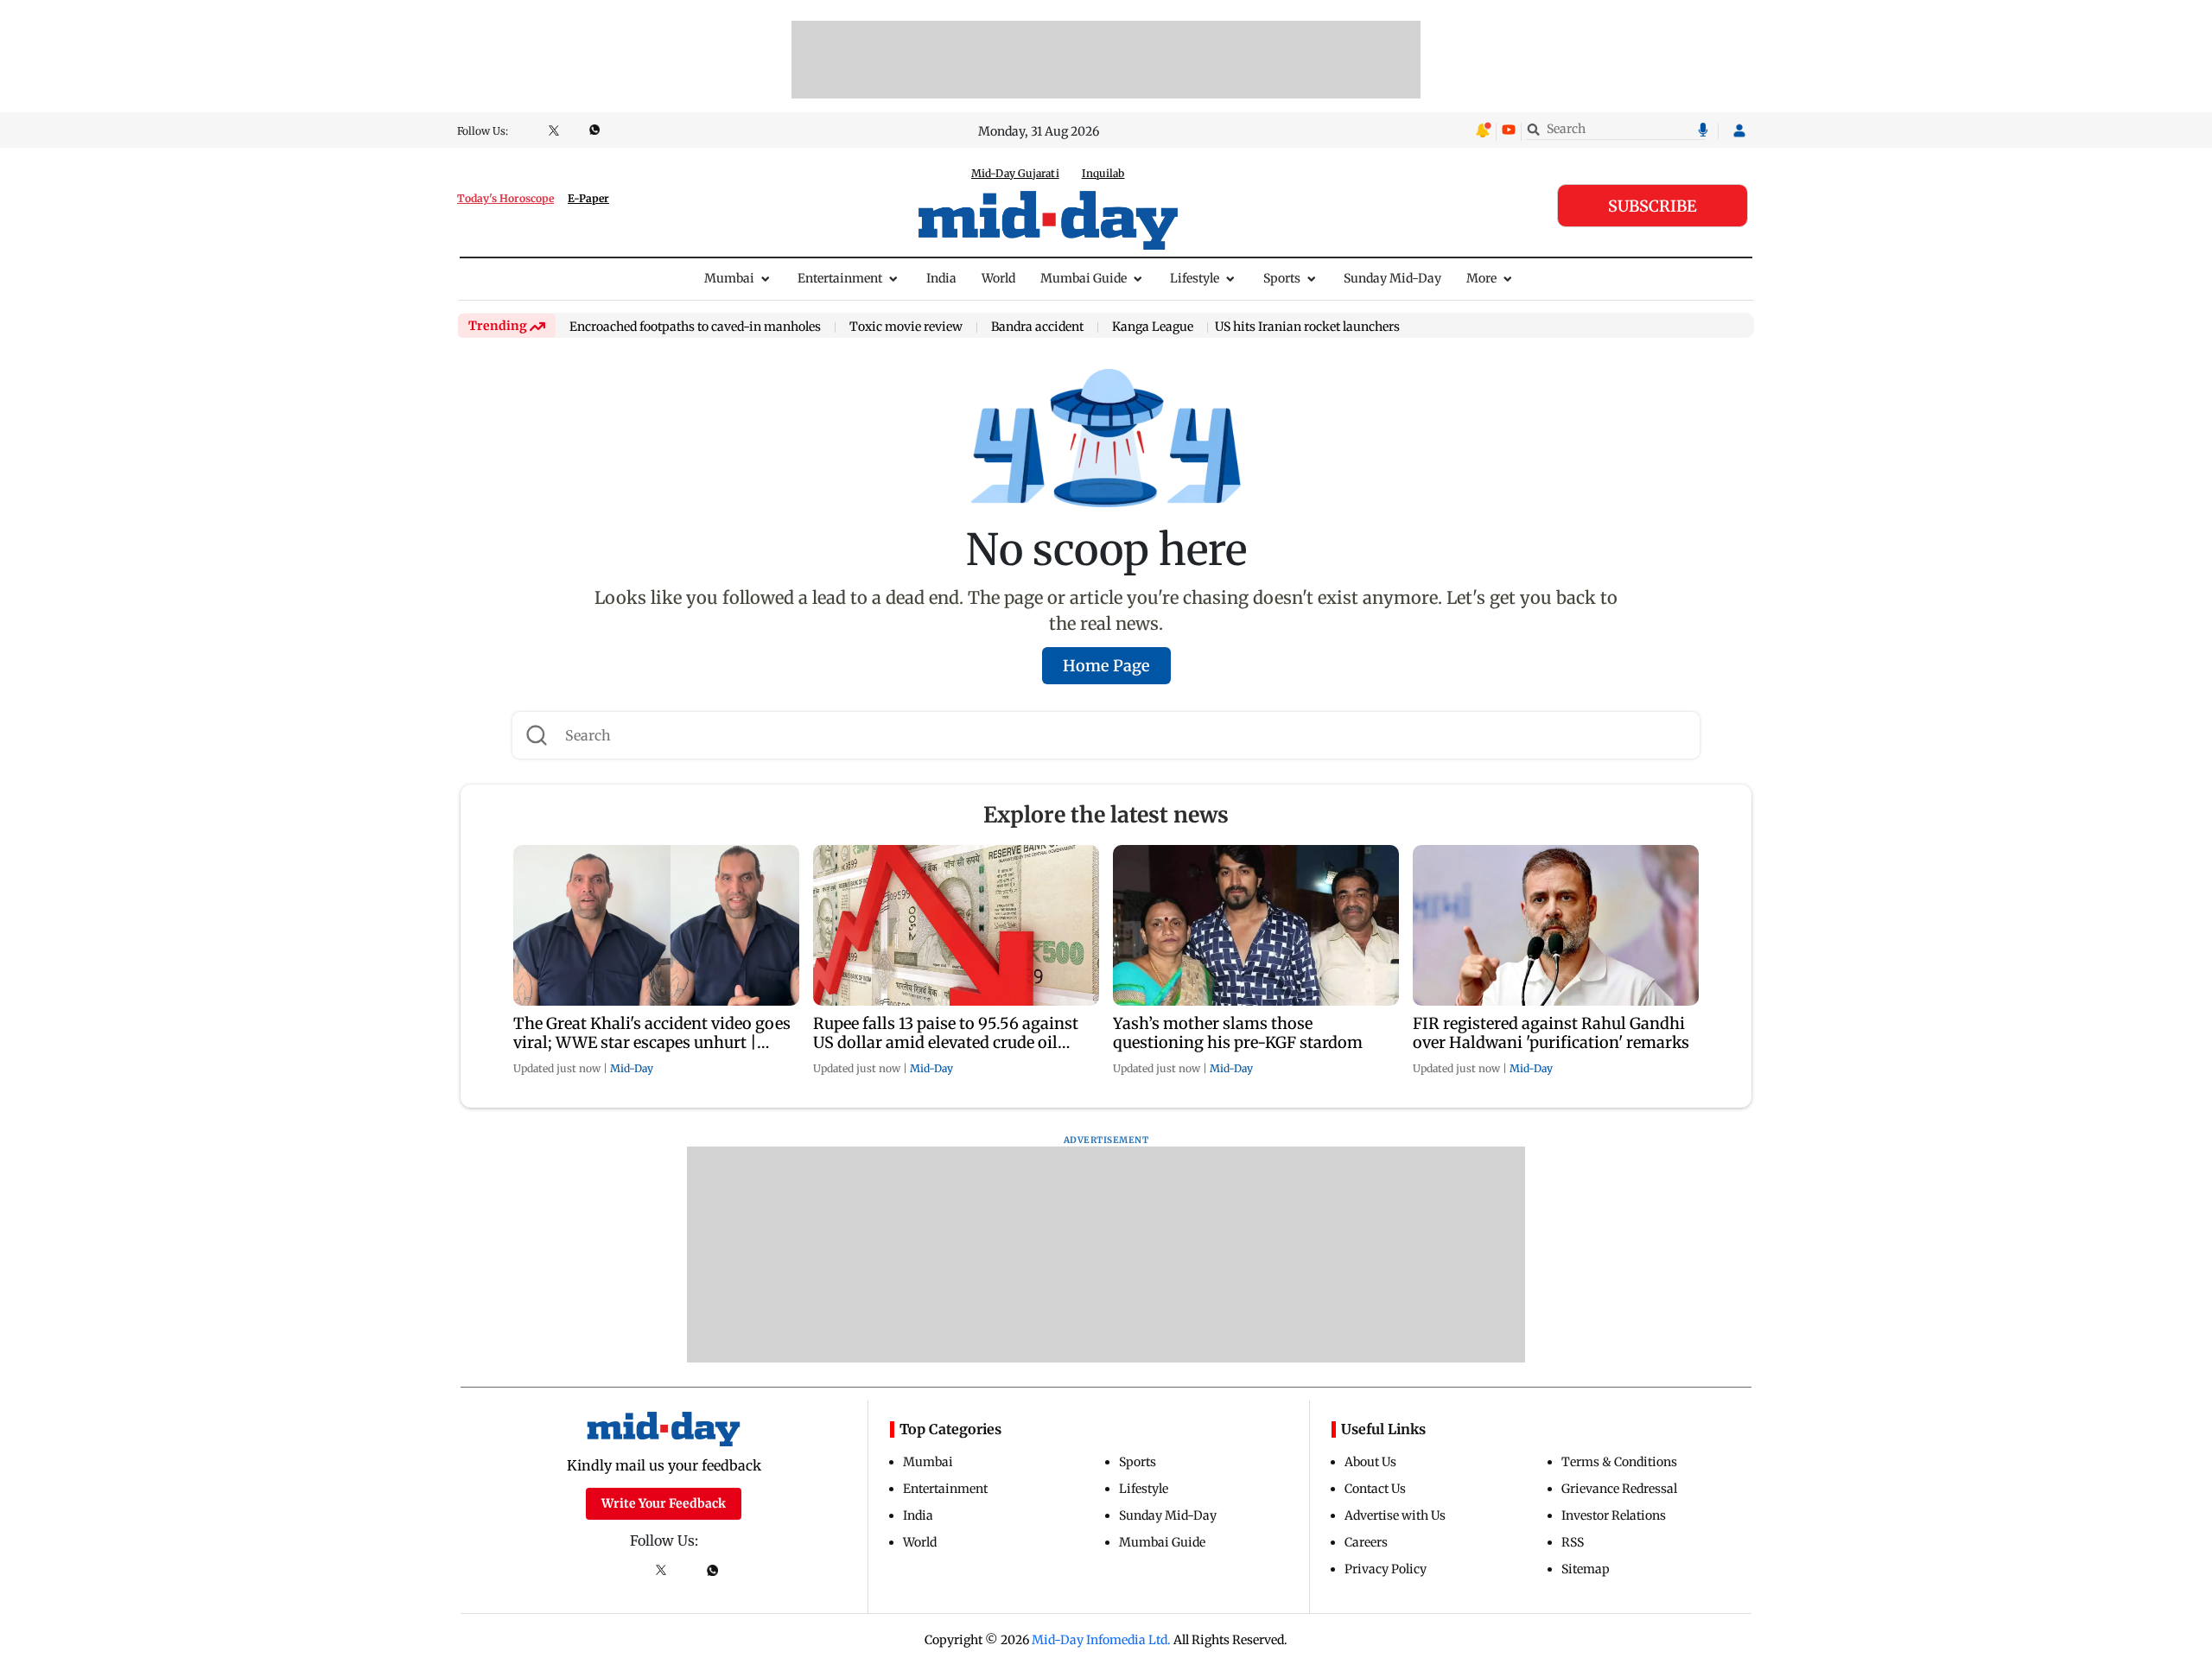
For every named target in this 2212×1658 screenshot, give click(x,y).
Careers (1366, 1542)
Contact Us (1375, 1489)
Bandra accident (1037, 327)
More (1481, 278)
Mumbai (729, 278)
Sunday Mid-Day (1392, 278)
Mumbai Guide (1084, 278)
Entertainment (840, 278)
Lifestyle (1195, 278)
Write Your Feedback (664, 1503)
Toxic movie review (906, 327)
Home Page (1106, 666)
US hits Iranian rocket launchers (1307, 327)
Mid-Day (632, 1068)
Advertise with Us (1395, 1515)
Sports (1282, 278)
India (941, 278)
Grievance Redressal (1619, 1489)
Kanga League (1153, 327)
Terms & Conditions (1619, 1462)
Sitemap (1586, 1569)
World (998, 278)
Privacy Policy (1386, 1569)
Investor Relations (1614, 1515)
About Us (1370, 1462)
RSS (1573, 1542)
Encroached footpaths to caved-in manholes (695, 327)
